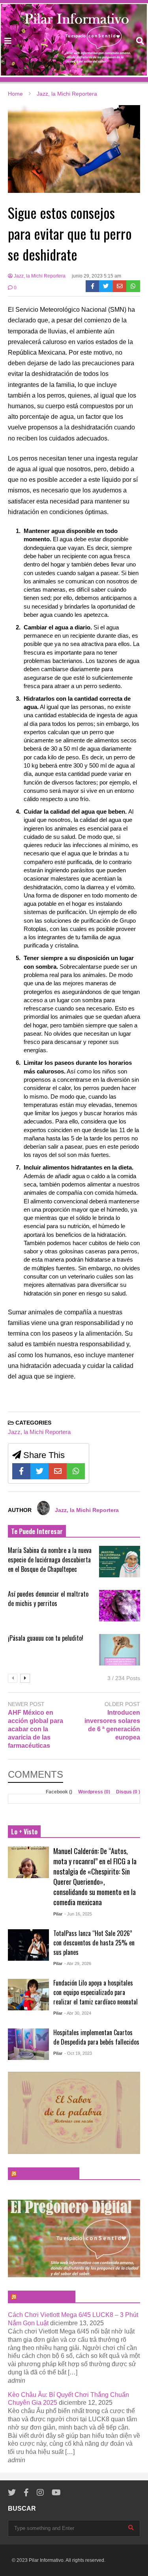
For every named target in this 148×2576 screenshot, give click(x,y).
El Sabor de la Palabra (47, 2174)
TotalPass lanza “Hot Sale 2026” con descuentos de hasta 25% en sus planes (94, 1943)
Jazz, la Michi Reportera (39, 276)
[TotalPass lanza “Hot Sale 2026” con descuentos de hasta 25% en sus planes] (28, 1945)
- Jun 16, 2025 (78, 1914)
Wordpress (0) (95, 1792)
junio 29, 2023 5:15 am (96, 276)
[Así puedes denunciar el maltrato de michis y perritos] (120, 1606)
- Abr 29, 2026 (78, 1963)
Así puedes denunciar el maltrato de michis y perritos (48, 1599)
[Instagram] (40, 2493)
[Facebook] (93, 286)
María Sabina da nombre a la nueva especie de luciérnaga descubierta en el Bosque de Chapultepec (50, 1560)
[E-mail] (120, 286)
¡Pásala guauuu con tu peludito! (46, 1638)
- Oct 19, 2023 (78, 2053)
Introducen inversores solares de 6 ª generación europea (112, 1725)
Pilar (58, 1914)
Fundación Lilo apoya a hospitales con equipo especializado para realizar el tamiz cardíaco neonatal (96, 1992)
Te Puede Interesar (37, 1531)
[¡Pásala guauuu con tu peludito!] (120, 1650)
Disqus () (128, 1792)
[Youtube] (56, 2493)
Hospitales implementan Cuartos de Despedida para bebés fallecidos (96, 2037)
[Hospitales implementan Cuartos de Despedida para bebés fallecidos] (28, 2044)
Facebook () (60, 1792)
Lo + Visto (24, 1832)
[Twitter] (106, 286)
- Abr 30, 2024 (78, 2013)
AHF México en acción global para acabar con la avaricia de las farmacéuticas (36, 1729)
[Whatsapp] (133, 286)
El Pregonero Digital (45, 2297)
